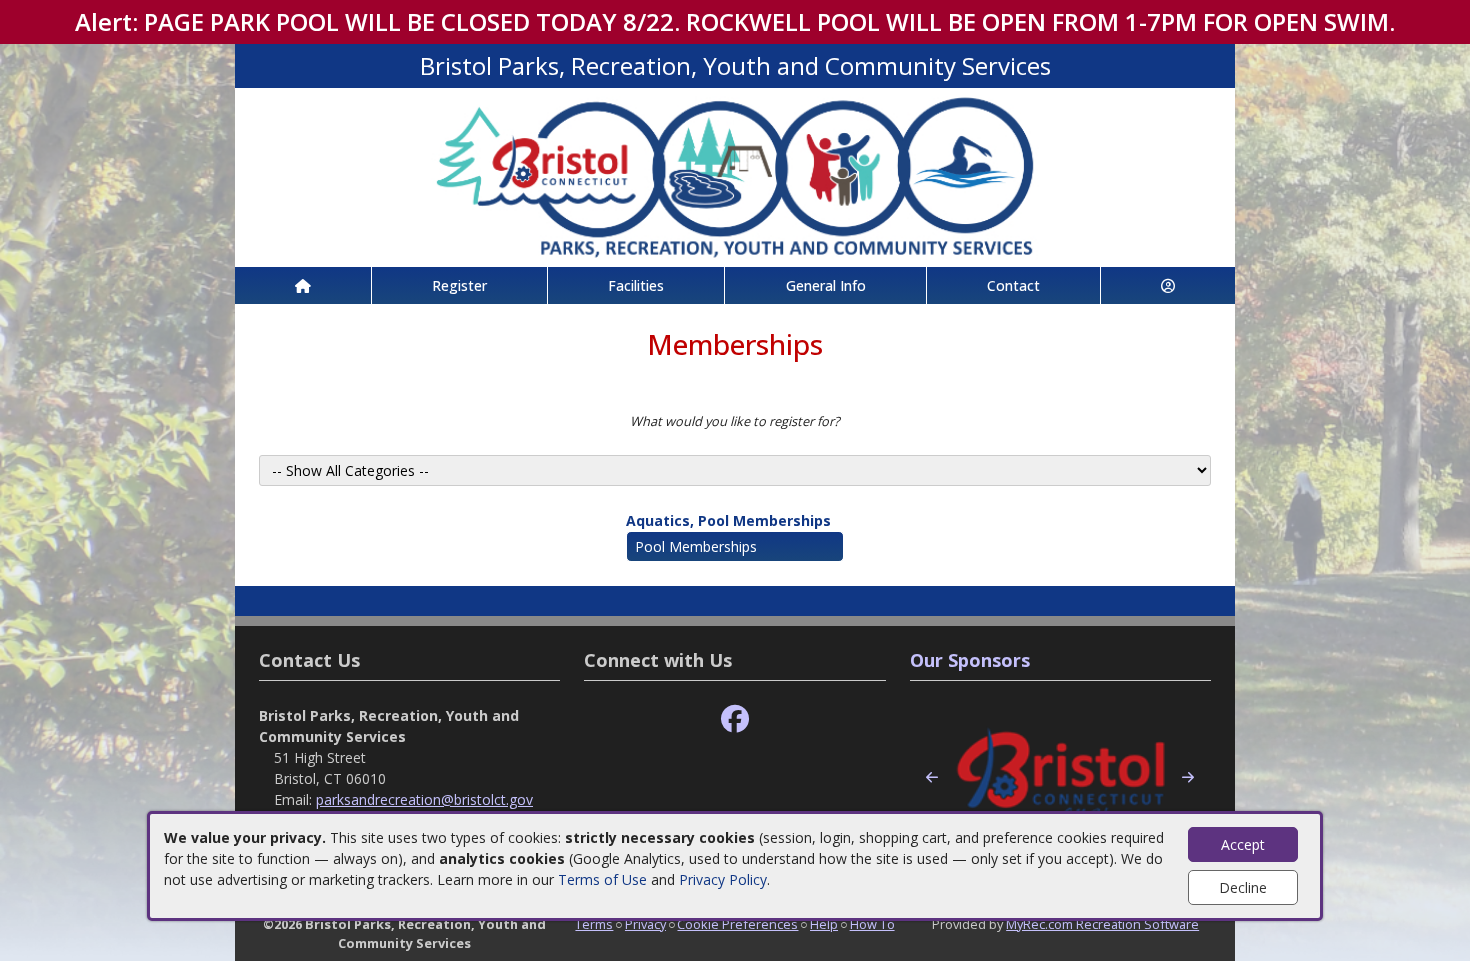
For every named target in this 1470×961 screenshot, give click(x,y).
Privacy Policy (723, 879)
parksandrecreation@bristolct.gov (424, 799)
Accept (1243, 844)
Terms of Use (602, 879)
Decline (1243, 887)
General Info (826, 285)
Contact (1013, 285)
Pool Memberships (696, 546)
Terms (594, 924)
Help (824, 924)
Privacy (645, 924)
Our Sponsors (970, 660)
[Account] (1168, 285)
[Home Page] (303, 285)
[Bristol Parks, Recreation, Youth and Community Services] (735, 175)
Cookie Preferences (737, 924)
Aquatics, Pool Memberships (728, 520)
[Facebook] (735, 719)
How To (872, 924)
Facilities (636, 285)
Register (459, 285)
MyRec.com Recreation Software (1102, 924)
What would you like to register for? (735, 421)
